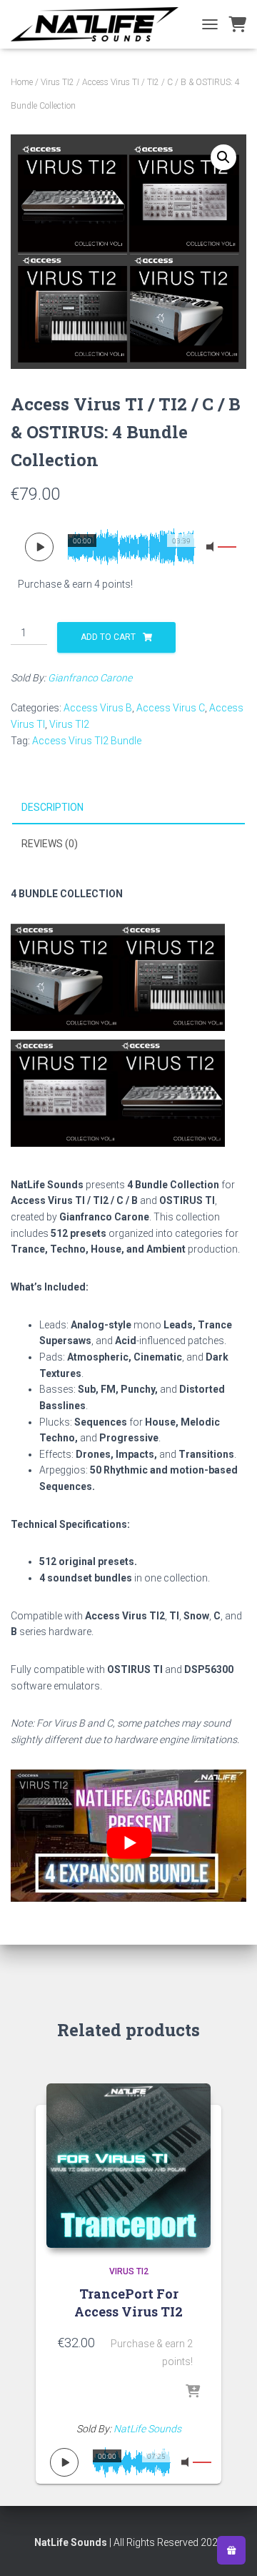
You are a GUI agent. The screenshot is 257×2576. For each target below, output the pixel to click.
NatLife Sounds (147, 2429)
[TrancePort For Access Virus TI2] (128, 2166)
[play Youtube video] (129, 1843)
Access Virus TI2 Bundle (87, 741)
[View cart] (237, 24)
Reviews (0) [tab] (50, 844)
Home (22, 82)
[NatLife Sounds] (100, 24)
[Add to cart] (193, 2392)
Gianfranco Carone (90, 678)
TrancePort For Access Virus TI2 (128, 2303)
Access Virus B (98, 708)
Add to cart (108, 637)
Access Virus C (171, 708)
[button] (223, 157)
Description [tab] (52, 807)
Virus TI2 (57, 82)
